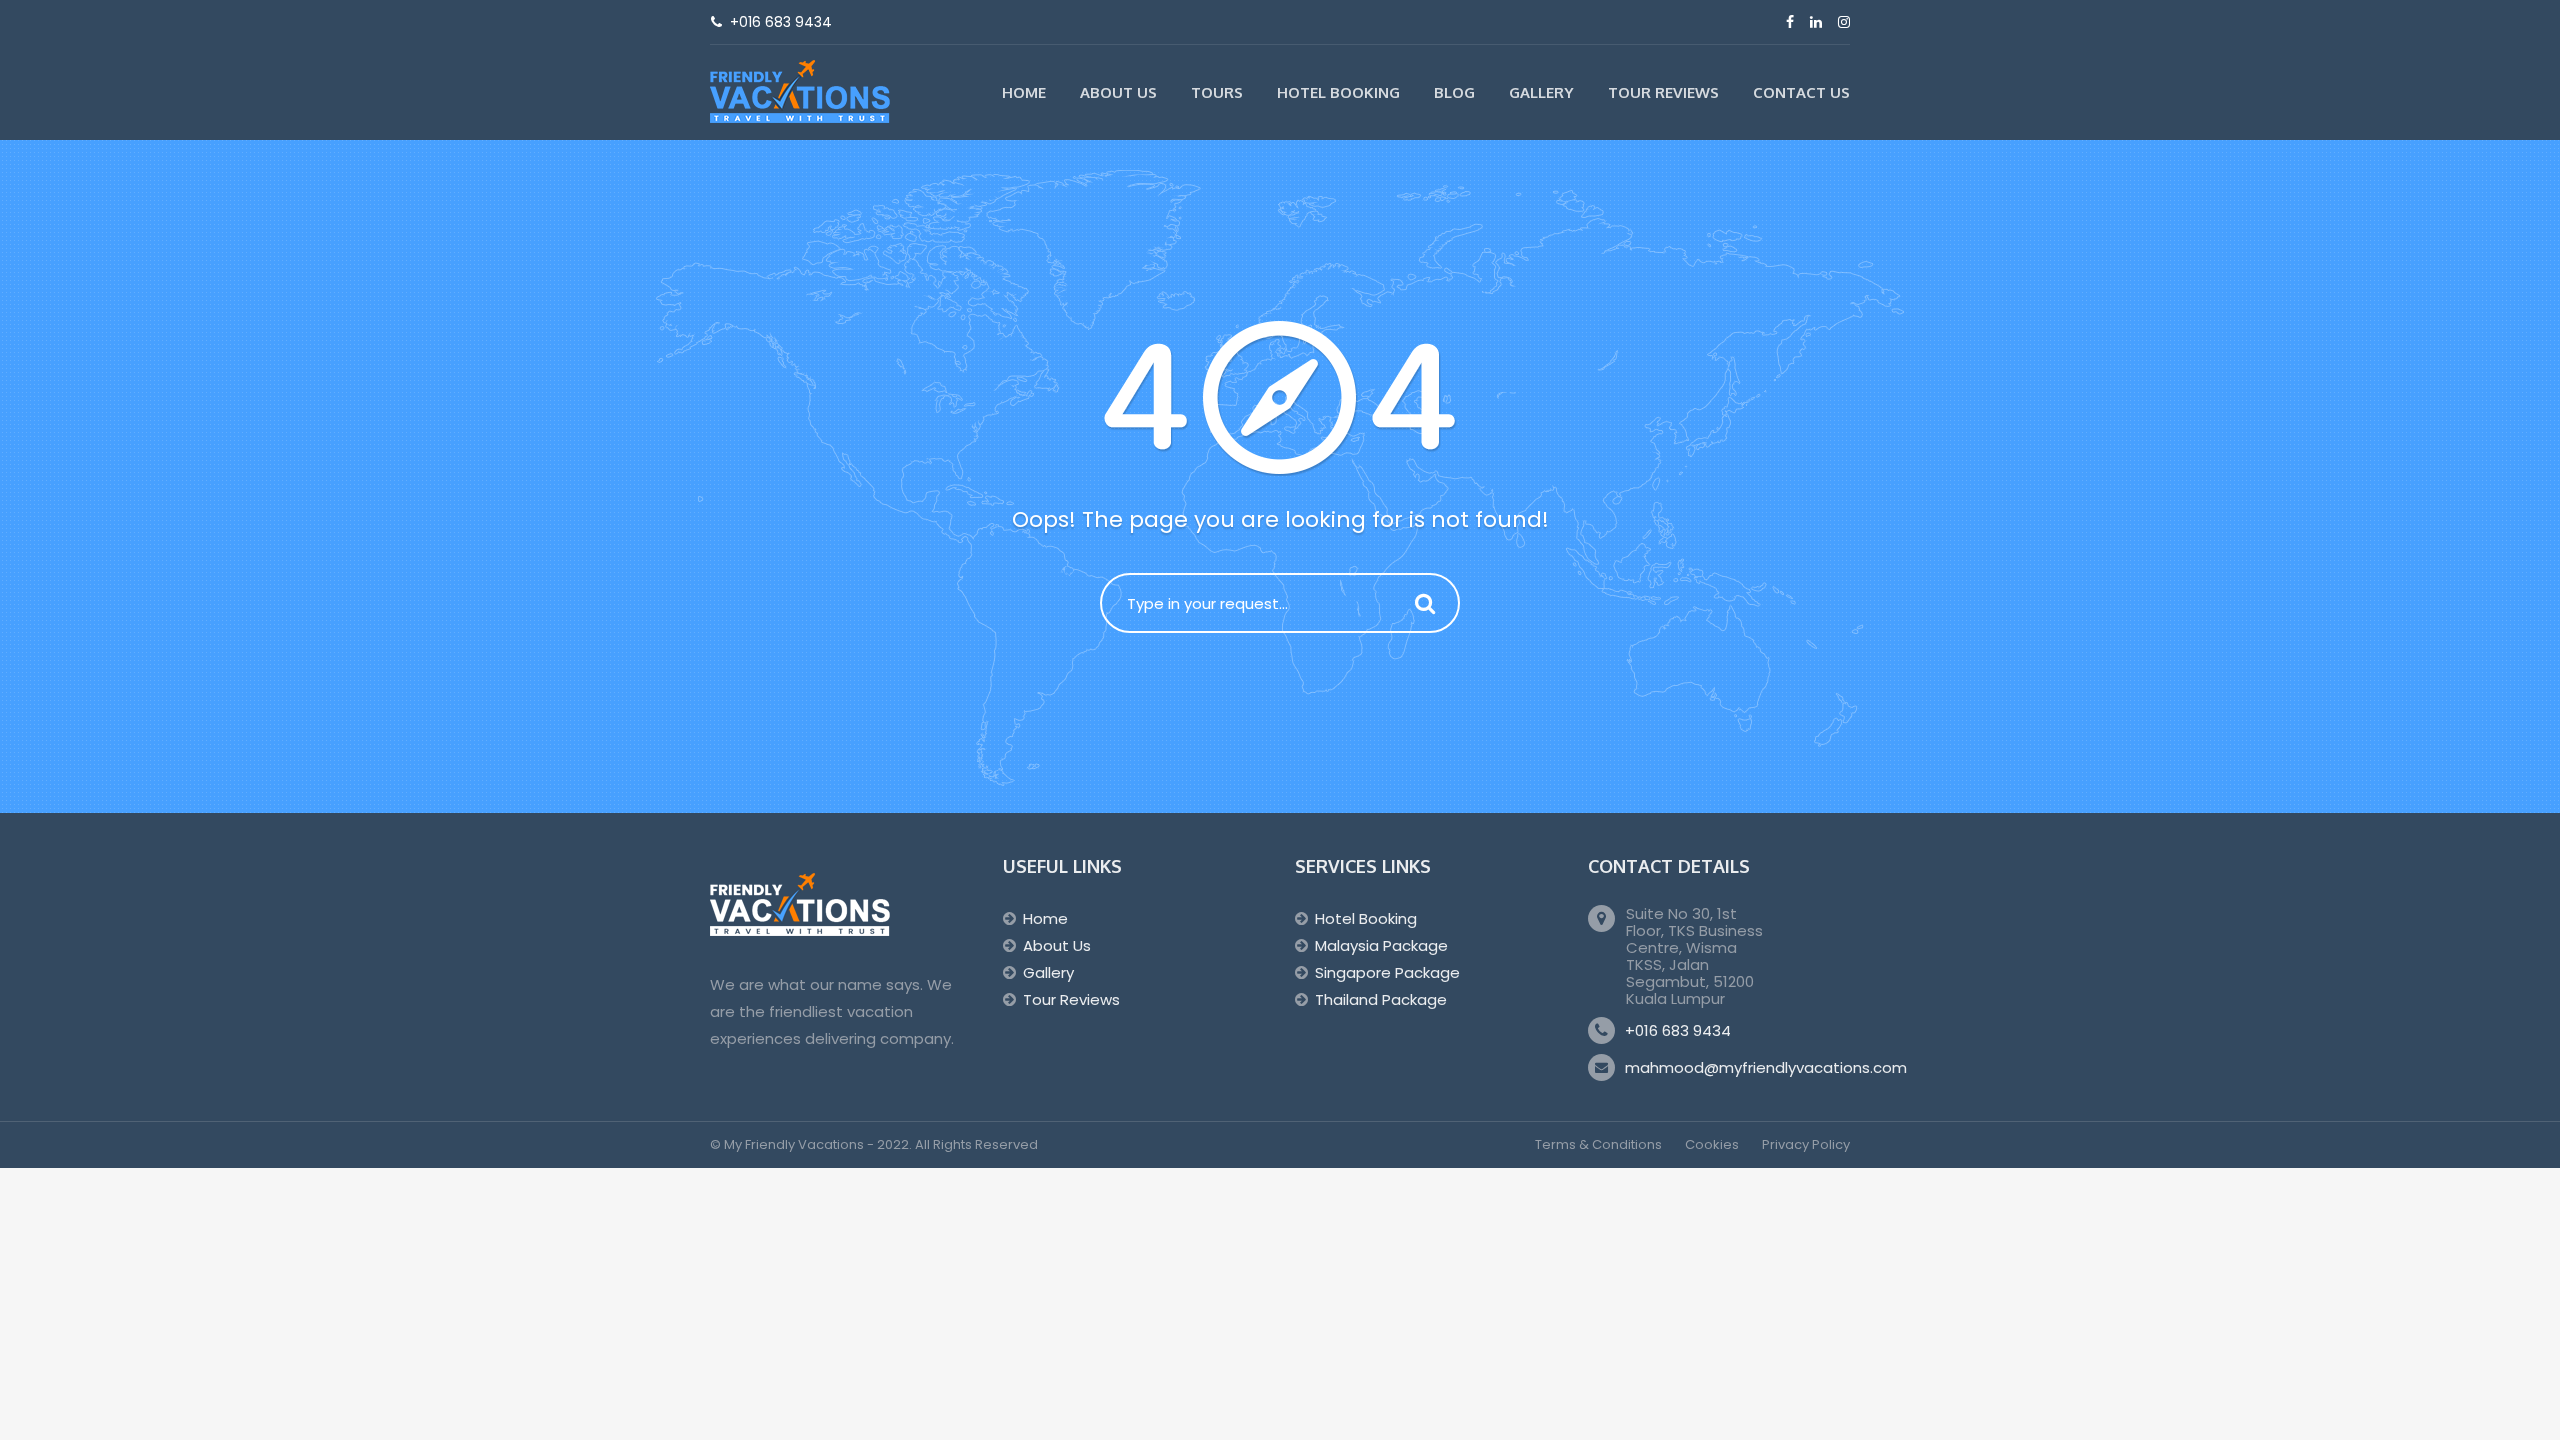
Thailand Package (1381, 999)
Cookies (1712, 1144)
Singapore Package (1387, 972)
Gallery (1541, 92)
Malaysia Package (1381, 945)
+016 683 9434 (1678, 1030)
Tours (1217, 92)
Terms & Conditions (1598, 1144)
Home (1024, 92)
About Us (1118, 92)
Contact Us (1801, 92)
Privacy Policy (1806, 1144)
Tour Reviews (1663, 92)
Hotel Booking (1338, 92)
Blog (1454, 92)
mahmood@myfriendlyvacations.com (1766, 1067)
